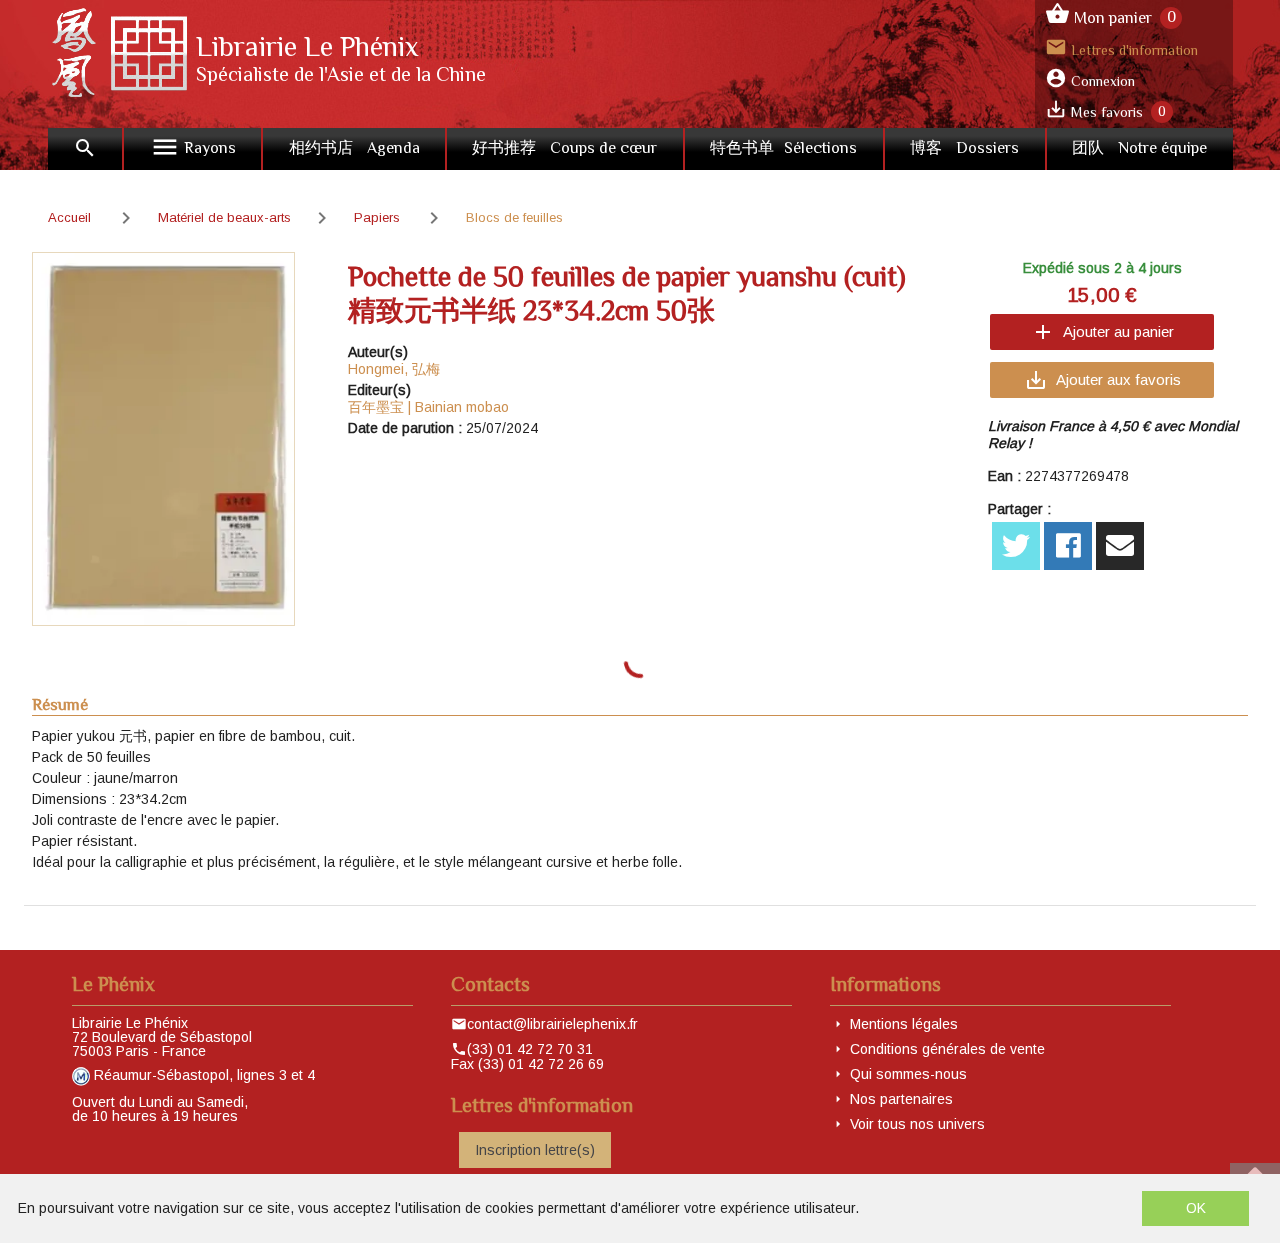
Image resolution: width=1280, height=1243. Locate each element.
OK (1196, 1208)
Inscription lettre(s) (535, 1150)
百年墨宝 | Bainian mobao (428, 407)
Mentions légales (904, 1024)
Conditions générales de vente (947, 1049)
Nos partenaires (901, 1099)
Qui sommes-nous (908, 1074)
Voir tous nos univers (917, 1124)
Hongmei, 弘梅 (394, 369)
